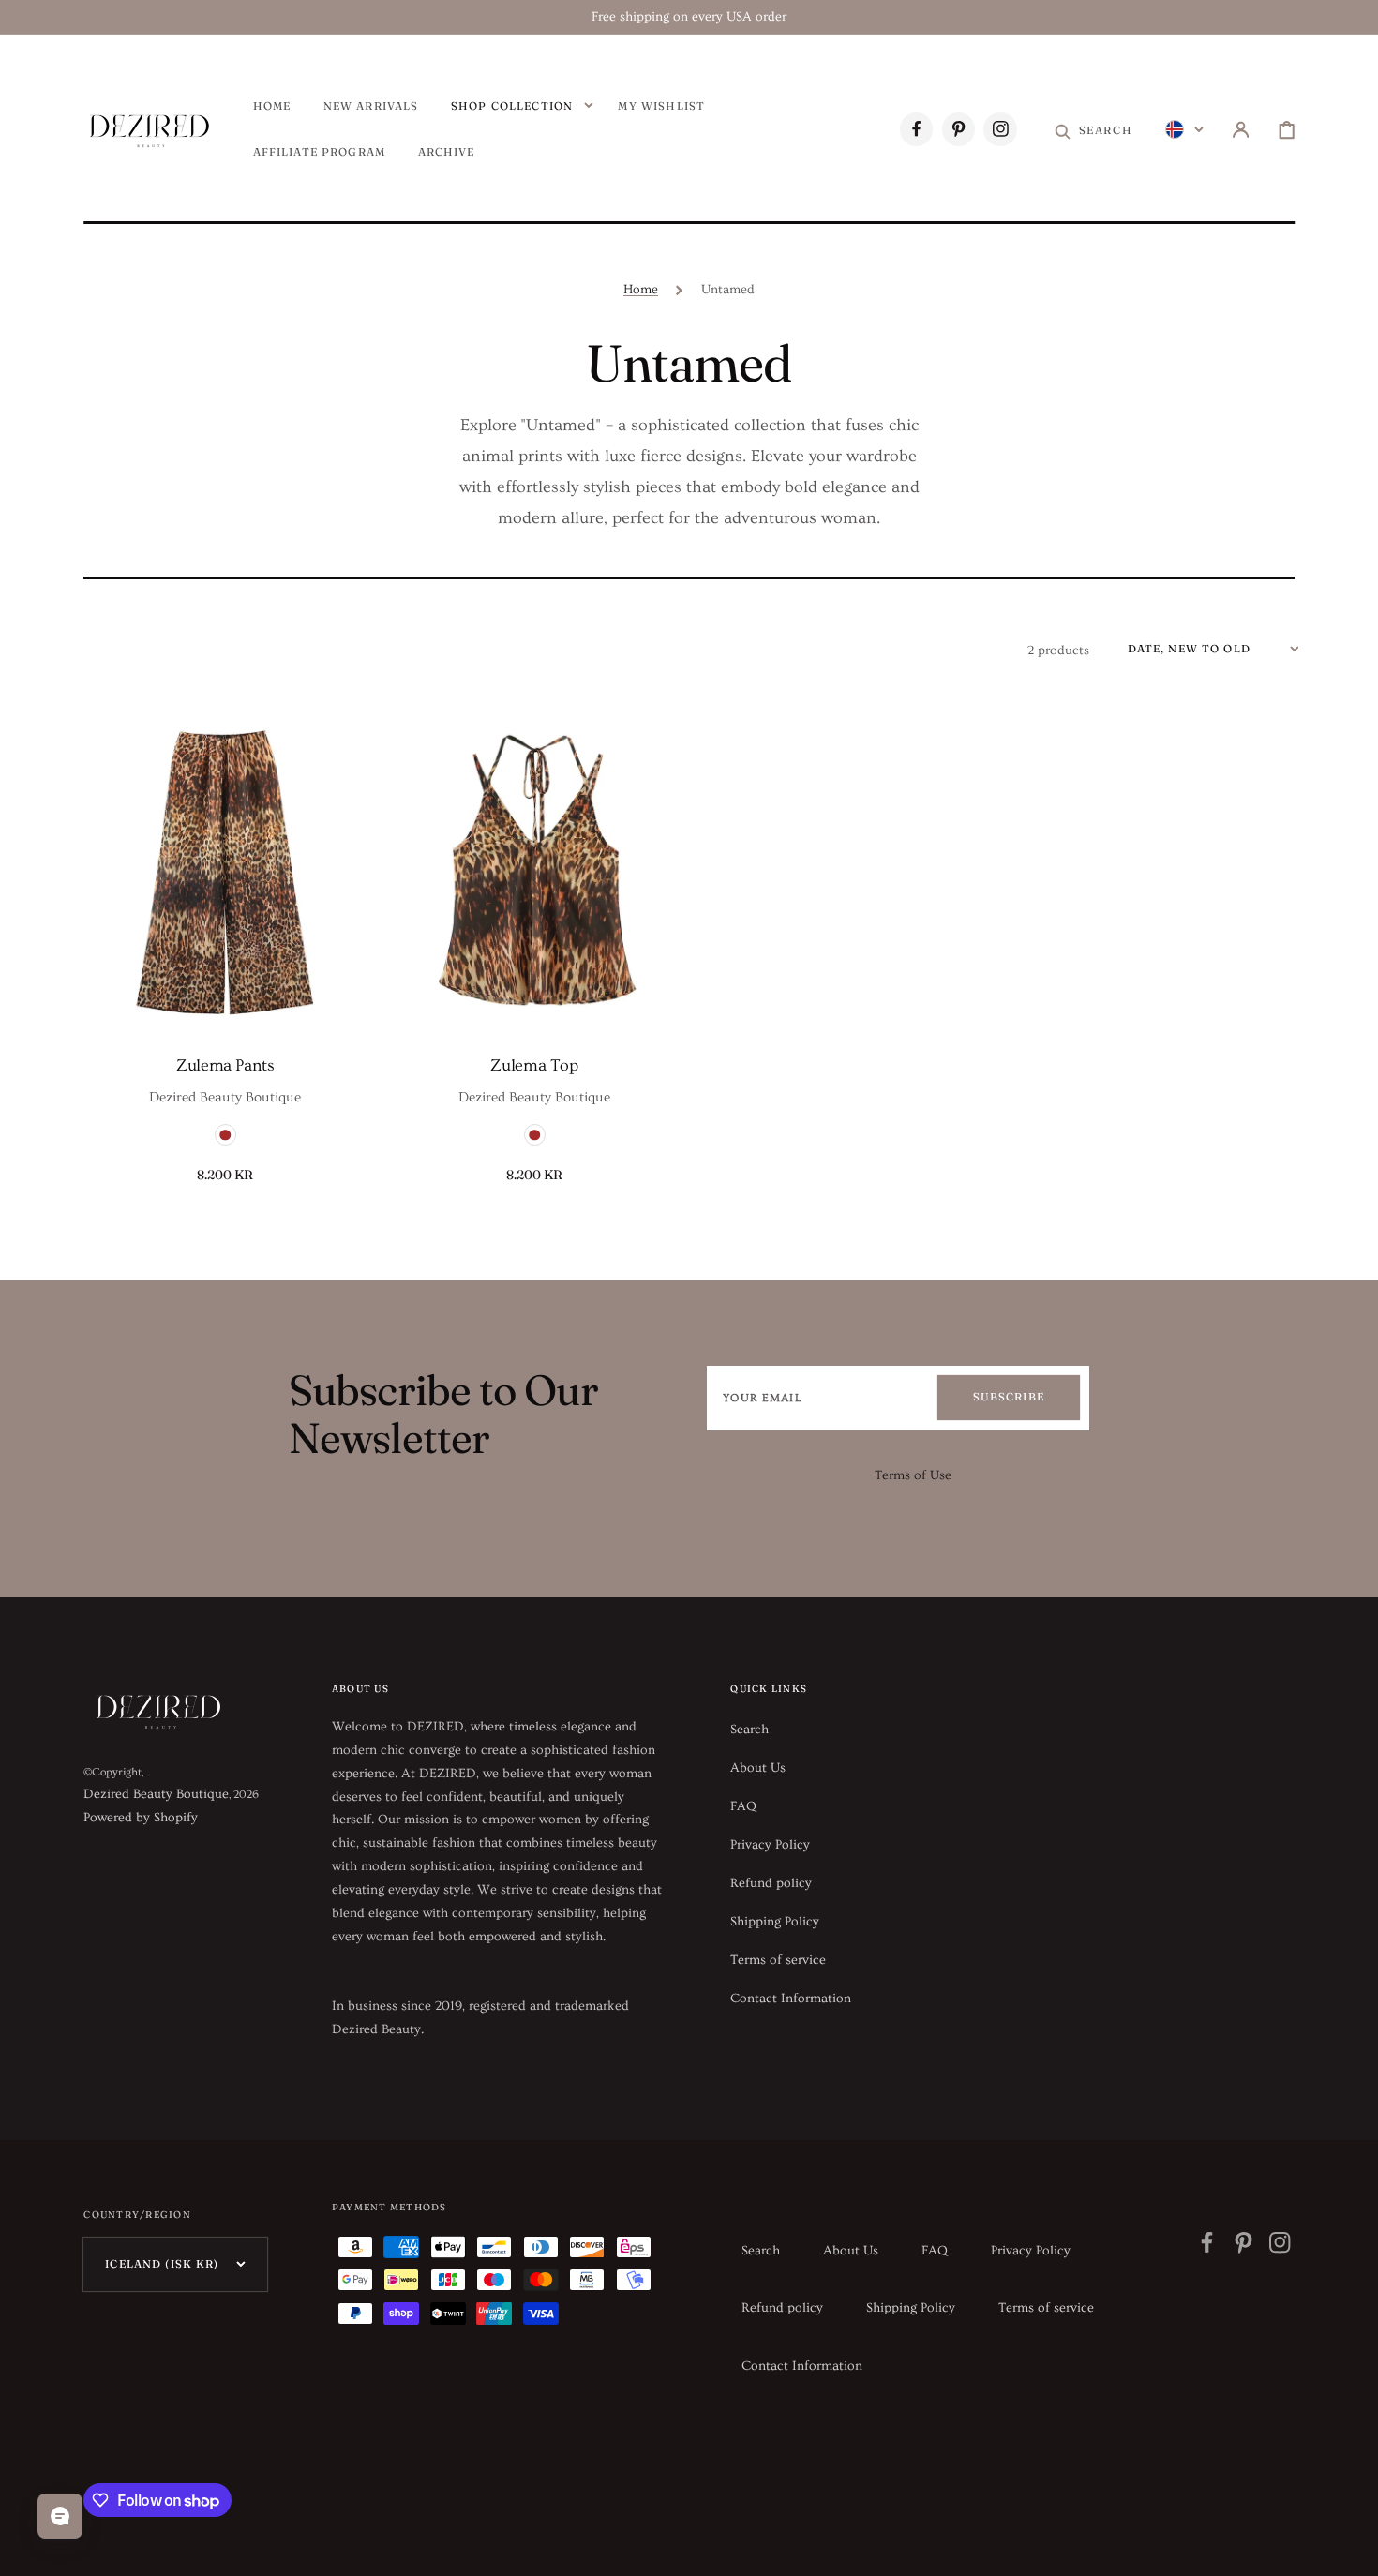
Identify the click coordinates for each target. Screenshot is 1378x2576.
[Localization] (1184, 130)
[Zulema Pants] (225, 870)
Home (641, 290)
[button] (1093, 130)
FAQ (743, 1806)
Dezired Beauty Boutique (156, 1794)
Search (749, 1730)
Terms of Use (913, 1475)
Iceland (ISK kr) (162, 2264)
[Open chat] (60, 2516)
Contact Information (791, 1999)
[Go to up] (1350, 2548)
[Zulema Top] (534, 870)
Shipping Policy (775, 1922)
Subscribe (1009, 1397)
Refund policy (771, 1883)
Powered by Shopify (141, 1818)
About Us (758, 1768)
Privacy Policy (770, 1845)
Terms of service (778, 1960)
